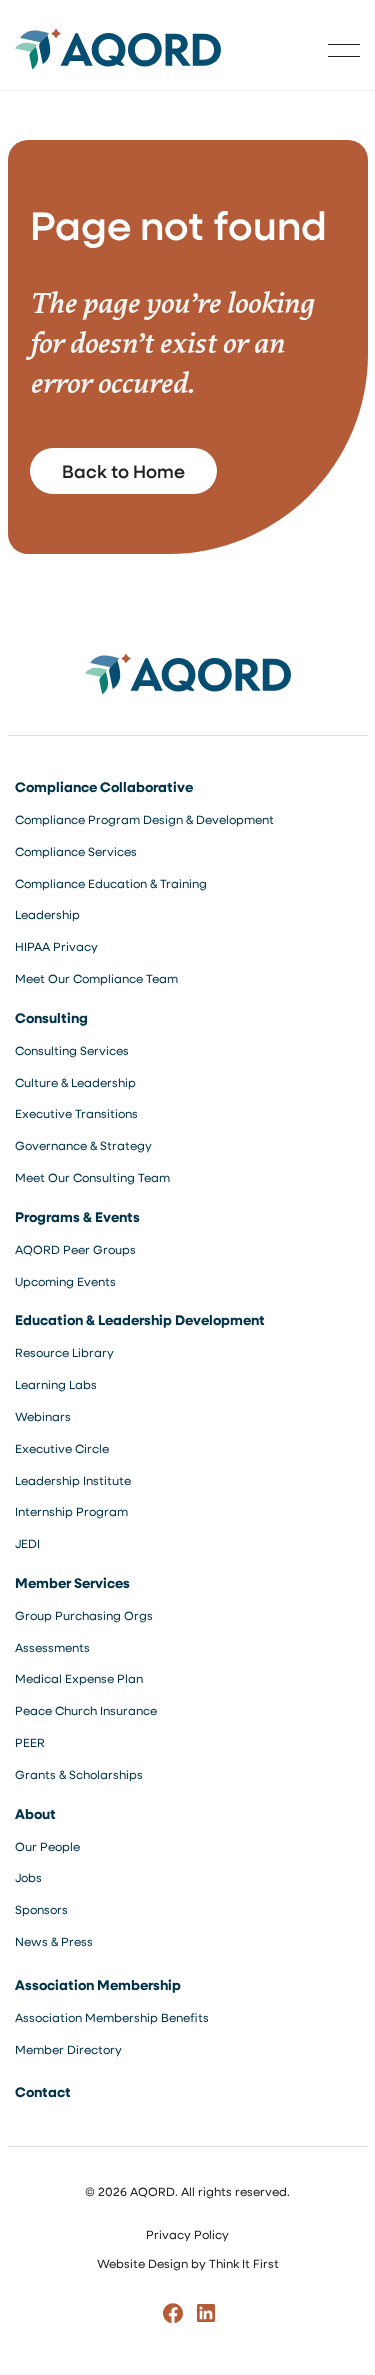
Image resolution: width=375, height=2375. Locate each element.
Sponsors (41, 1909)
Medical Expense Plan (79, 1678)
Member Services (72, 1582)
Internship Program (71, 1511)
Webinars (43, 1416)
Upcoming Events (65, 1281)
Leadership (47, 914)
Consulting (51, 1017)
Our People (47, 1846)
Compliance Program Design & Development (144, 819)
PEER (30, 1742)
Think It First (244, 2263)
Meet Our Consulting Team (92, 1177)
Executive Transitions (76, 1113)
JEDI (27, 1543)
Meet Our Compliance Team (96, 978)
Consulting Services (72, 1050)
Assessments (52, 1647)
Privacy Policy (187, 2234)
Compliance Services (76, 851)
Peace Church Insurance (86, 1710)
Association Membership (98, 1984)
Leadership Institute (73, 1480)
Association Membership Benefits (112, 2017)
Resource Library (64, 1352)
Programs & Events (77, 1216)
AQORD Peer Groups (75, 1249)
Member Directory (68, 2049)
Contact (43, 2091)
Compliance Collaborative (104, 786)
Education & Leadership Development (140, 1319)
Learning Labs (56, 1384)
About (35, 1813)
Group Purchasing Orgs (84, 1615)
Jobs (28, 1877)
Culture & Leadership (75, 1082)
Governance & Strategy (83, 1145)
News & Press (54, 1941)
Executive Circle (62, 1448)
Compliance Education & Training (111, 883)
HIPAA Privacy (56, 946)
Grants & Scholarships (79, 1774)
